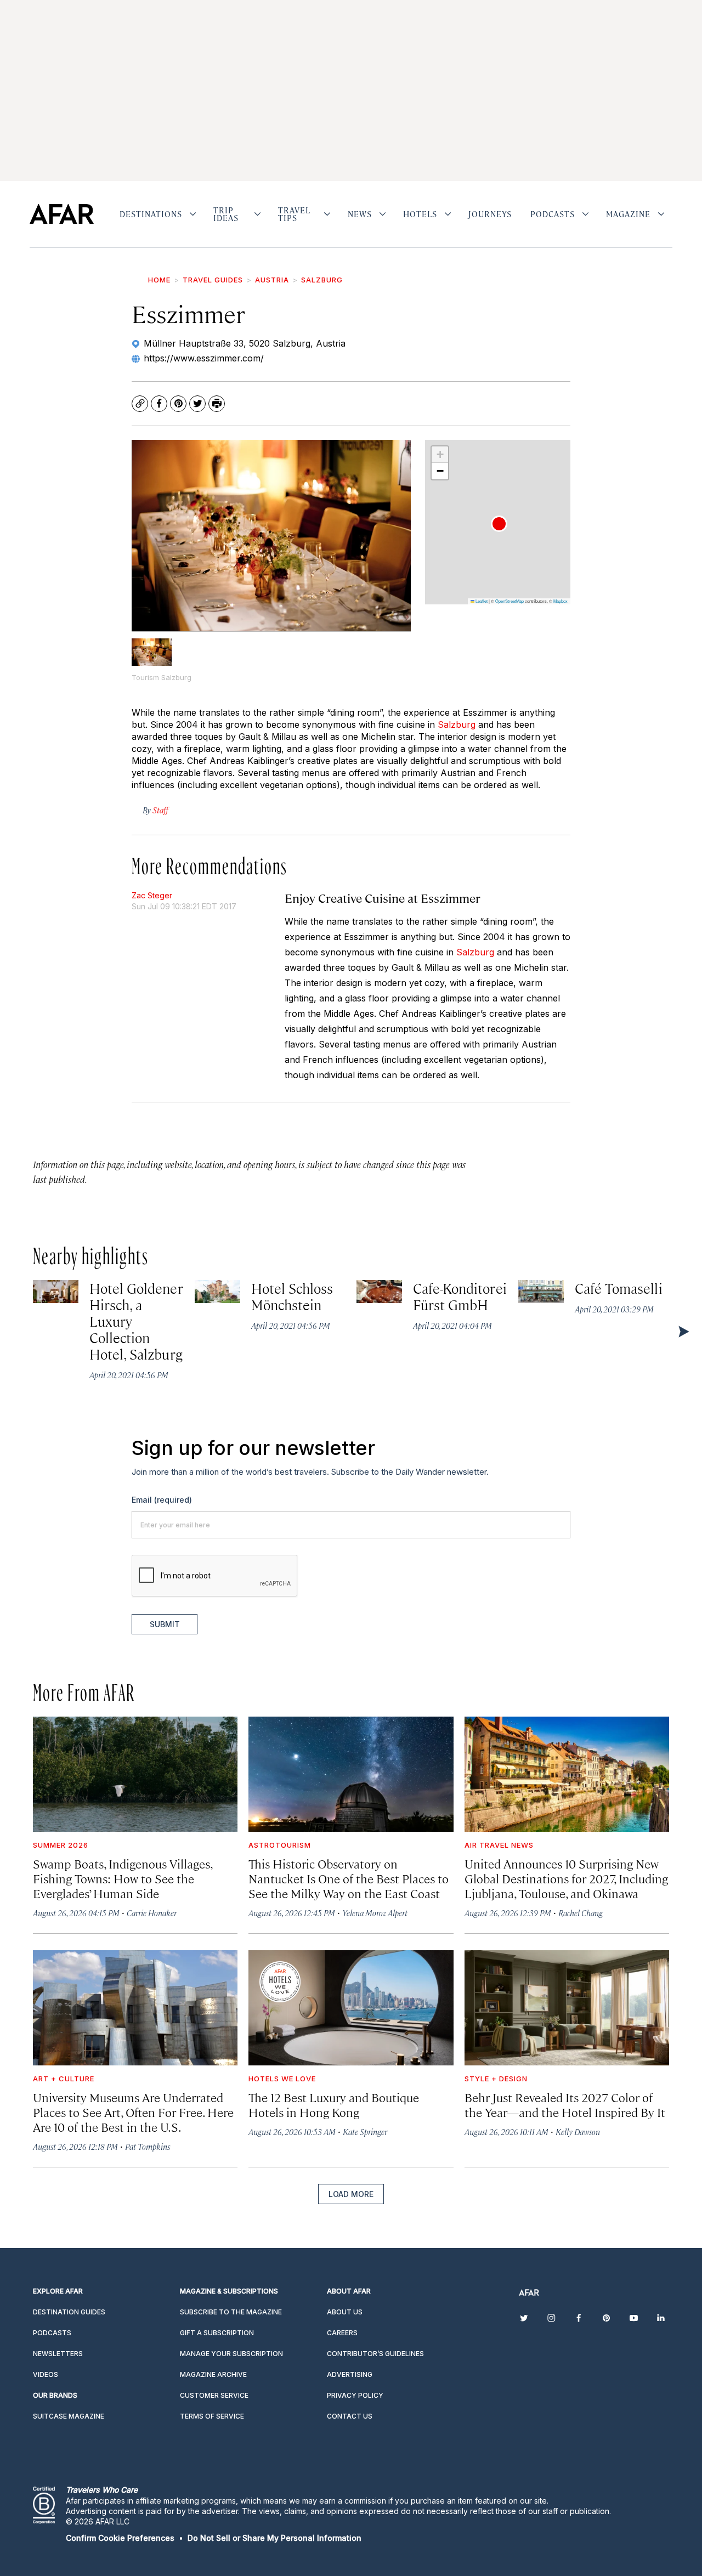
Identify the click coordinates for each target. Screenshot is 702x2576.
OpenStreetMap (509, 601)
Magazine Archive (213, 2374)
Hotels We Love (282, 2079)
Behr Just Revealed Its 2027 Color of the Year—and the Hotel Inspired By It (565, 2104)
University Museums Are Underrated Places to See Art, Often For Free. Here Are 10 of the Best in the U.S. (133, 2112)
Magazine (628, 214)
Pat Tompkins (148, 2146)
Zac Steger (152, 895)
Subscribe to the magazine (231, 2312)
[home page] (62, 214)
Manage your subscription (231, 2354)
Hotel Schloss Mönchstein (292, 1296)
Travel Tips (294, 214)
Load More (351, 2194)
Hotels (420, 214)
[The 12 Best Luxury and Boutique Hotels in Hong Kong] (351, 2008)
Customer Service (214, 2395)
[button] (499, 524)
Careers (342, 2333)
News (360, 214)
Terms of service (212, 2416)
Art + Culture (64, 2079)
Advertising (350, 2374)
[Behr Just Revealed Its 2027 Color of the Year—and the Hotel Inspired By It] (567, 2008)
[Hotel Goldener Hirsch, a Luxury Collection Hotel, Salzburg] (56, 1291)
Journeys (490, 214)
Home (159, 280)
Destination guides (69, 2312)
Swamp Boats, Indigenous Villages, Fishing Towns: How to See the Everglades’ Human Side (123, 1878)
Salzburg (322, 280)
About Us (345, 2312)
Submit (165, 1624)
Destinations (151, 214)
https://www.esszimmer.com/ (204, 358)
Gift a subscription (217, 2333)
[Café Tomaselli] (541, 1291)
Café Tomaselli (619, 1288)
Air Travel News (499, 1845)
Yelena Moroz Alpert (375, 1913)
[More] (193, 214)
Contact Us (350, 2416)
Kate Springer (365, 2131)
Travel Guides (213, 280)
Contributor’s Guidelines (375, 2354)
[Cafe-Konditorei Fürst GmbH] (379, 1291)
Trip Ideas (226, 214)
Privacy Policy (355, 2395)
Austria (272, 280)
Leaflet (481, 601)
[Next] (683, 1331)
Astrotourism (280, 1845)
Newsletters (58, 2354)
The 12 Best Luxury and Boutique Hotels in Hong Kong (334, 2104)
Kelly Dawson (578, 2131)
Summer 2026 (61, 1845)
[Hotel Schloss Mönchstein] (217, 1291)
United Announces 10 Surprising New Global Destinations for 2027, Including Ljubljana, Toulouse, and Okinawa (566, 1878)
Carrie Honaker (152, 1913)
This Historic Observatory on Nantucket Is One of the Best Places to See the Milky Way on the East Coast (349, 1878)
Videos (46, 2374)
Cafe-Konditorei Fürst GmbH (460, 1296)
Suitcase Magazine (69, 2416)
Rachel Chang (581, 1913)
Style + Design (496, 2079)
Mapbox (561, 601)
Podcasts (553, 214)
